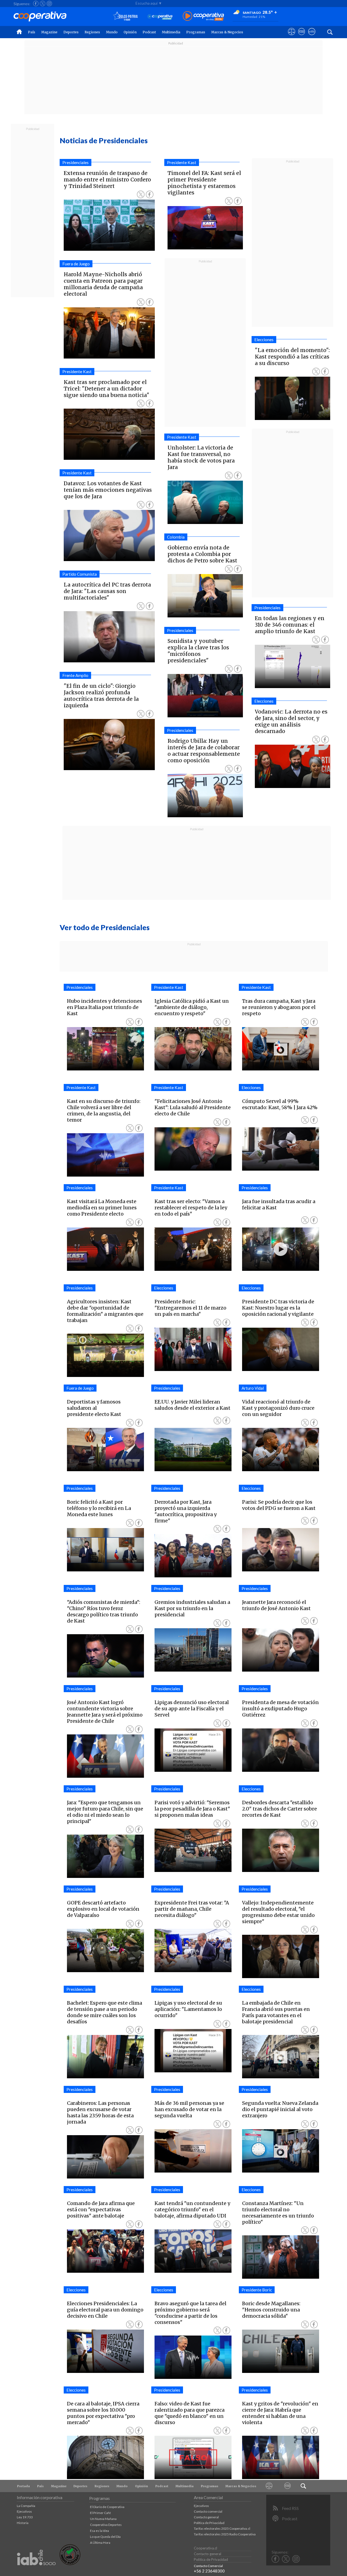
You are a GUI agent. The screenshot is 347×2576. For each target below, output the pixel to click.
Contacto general (206, 2517)
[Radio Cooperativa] (203, 16)
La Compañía (26, 2506)
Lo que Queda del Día (105, 2537)
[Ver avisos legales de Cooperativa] (292, 37)
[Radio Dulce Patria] (125, 16)
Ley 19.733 (25, 2517)
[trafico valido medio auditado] (70, 2564)
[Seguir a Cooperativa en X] (43, 4)
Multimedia (171, 32)
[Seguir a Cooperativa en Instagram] (49, 4)
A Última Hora (100, 2543)
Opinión (130, 32)
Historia (23, 2523)
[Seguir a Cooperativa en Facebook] (36, 4)
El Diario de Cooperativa (107, 2507)
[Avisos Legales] (269, 2486)
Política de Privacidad (209, 2523)
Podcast (149, 32)
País (32, 32)
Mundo (112, 32)
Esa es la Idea (99, 2531)
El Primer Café (100, 2513)
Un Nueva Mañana (103, 2519)
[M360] (287, 2486)
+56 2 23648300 (209, 2571)
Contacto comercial (208, 2511)
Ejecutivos (24, 2511)
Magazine (49, 32)
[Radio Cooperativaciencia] (160, 16)
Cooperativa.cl (205, 2548)
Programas (196, 32)
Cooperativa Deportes (106, 2525)
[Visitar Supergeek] (312, 37)
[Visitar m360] (302, 37)
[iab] (36, 2571)
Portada (23, 2486)
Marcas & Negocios (227, 32)
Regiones (92, 32)
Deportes (71, 32)
